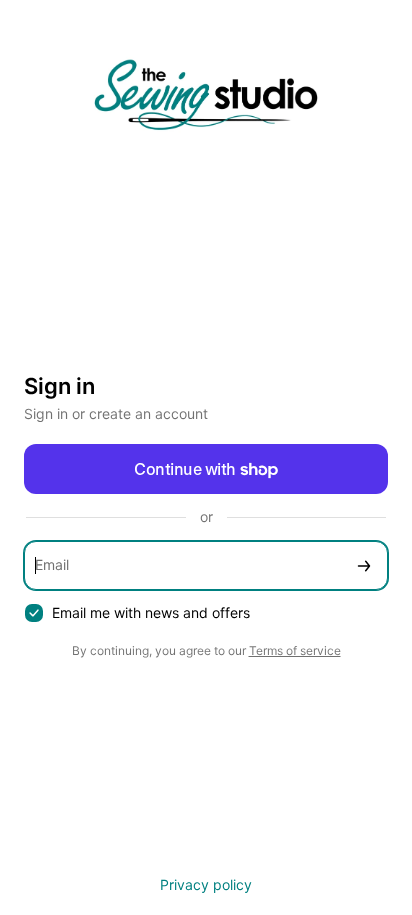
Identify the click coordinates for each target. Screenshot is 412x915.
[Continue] (364, 565)
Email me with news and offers (151, 612)
